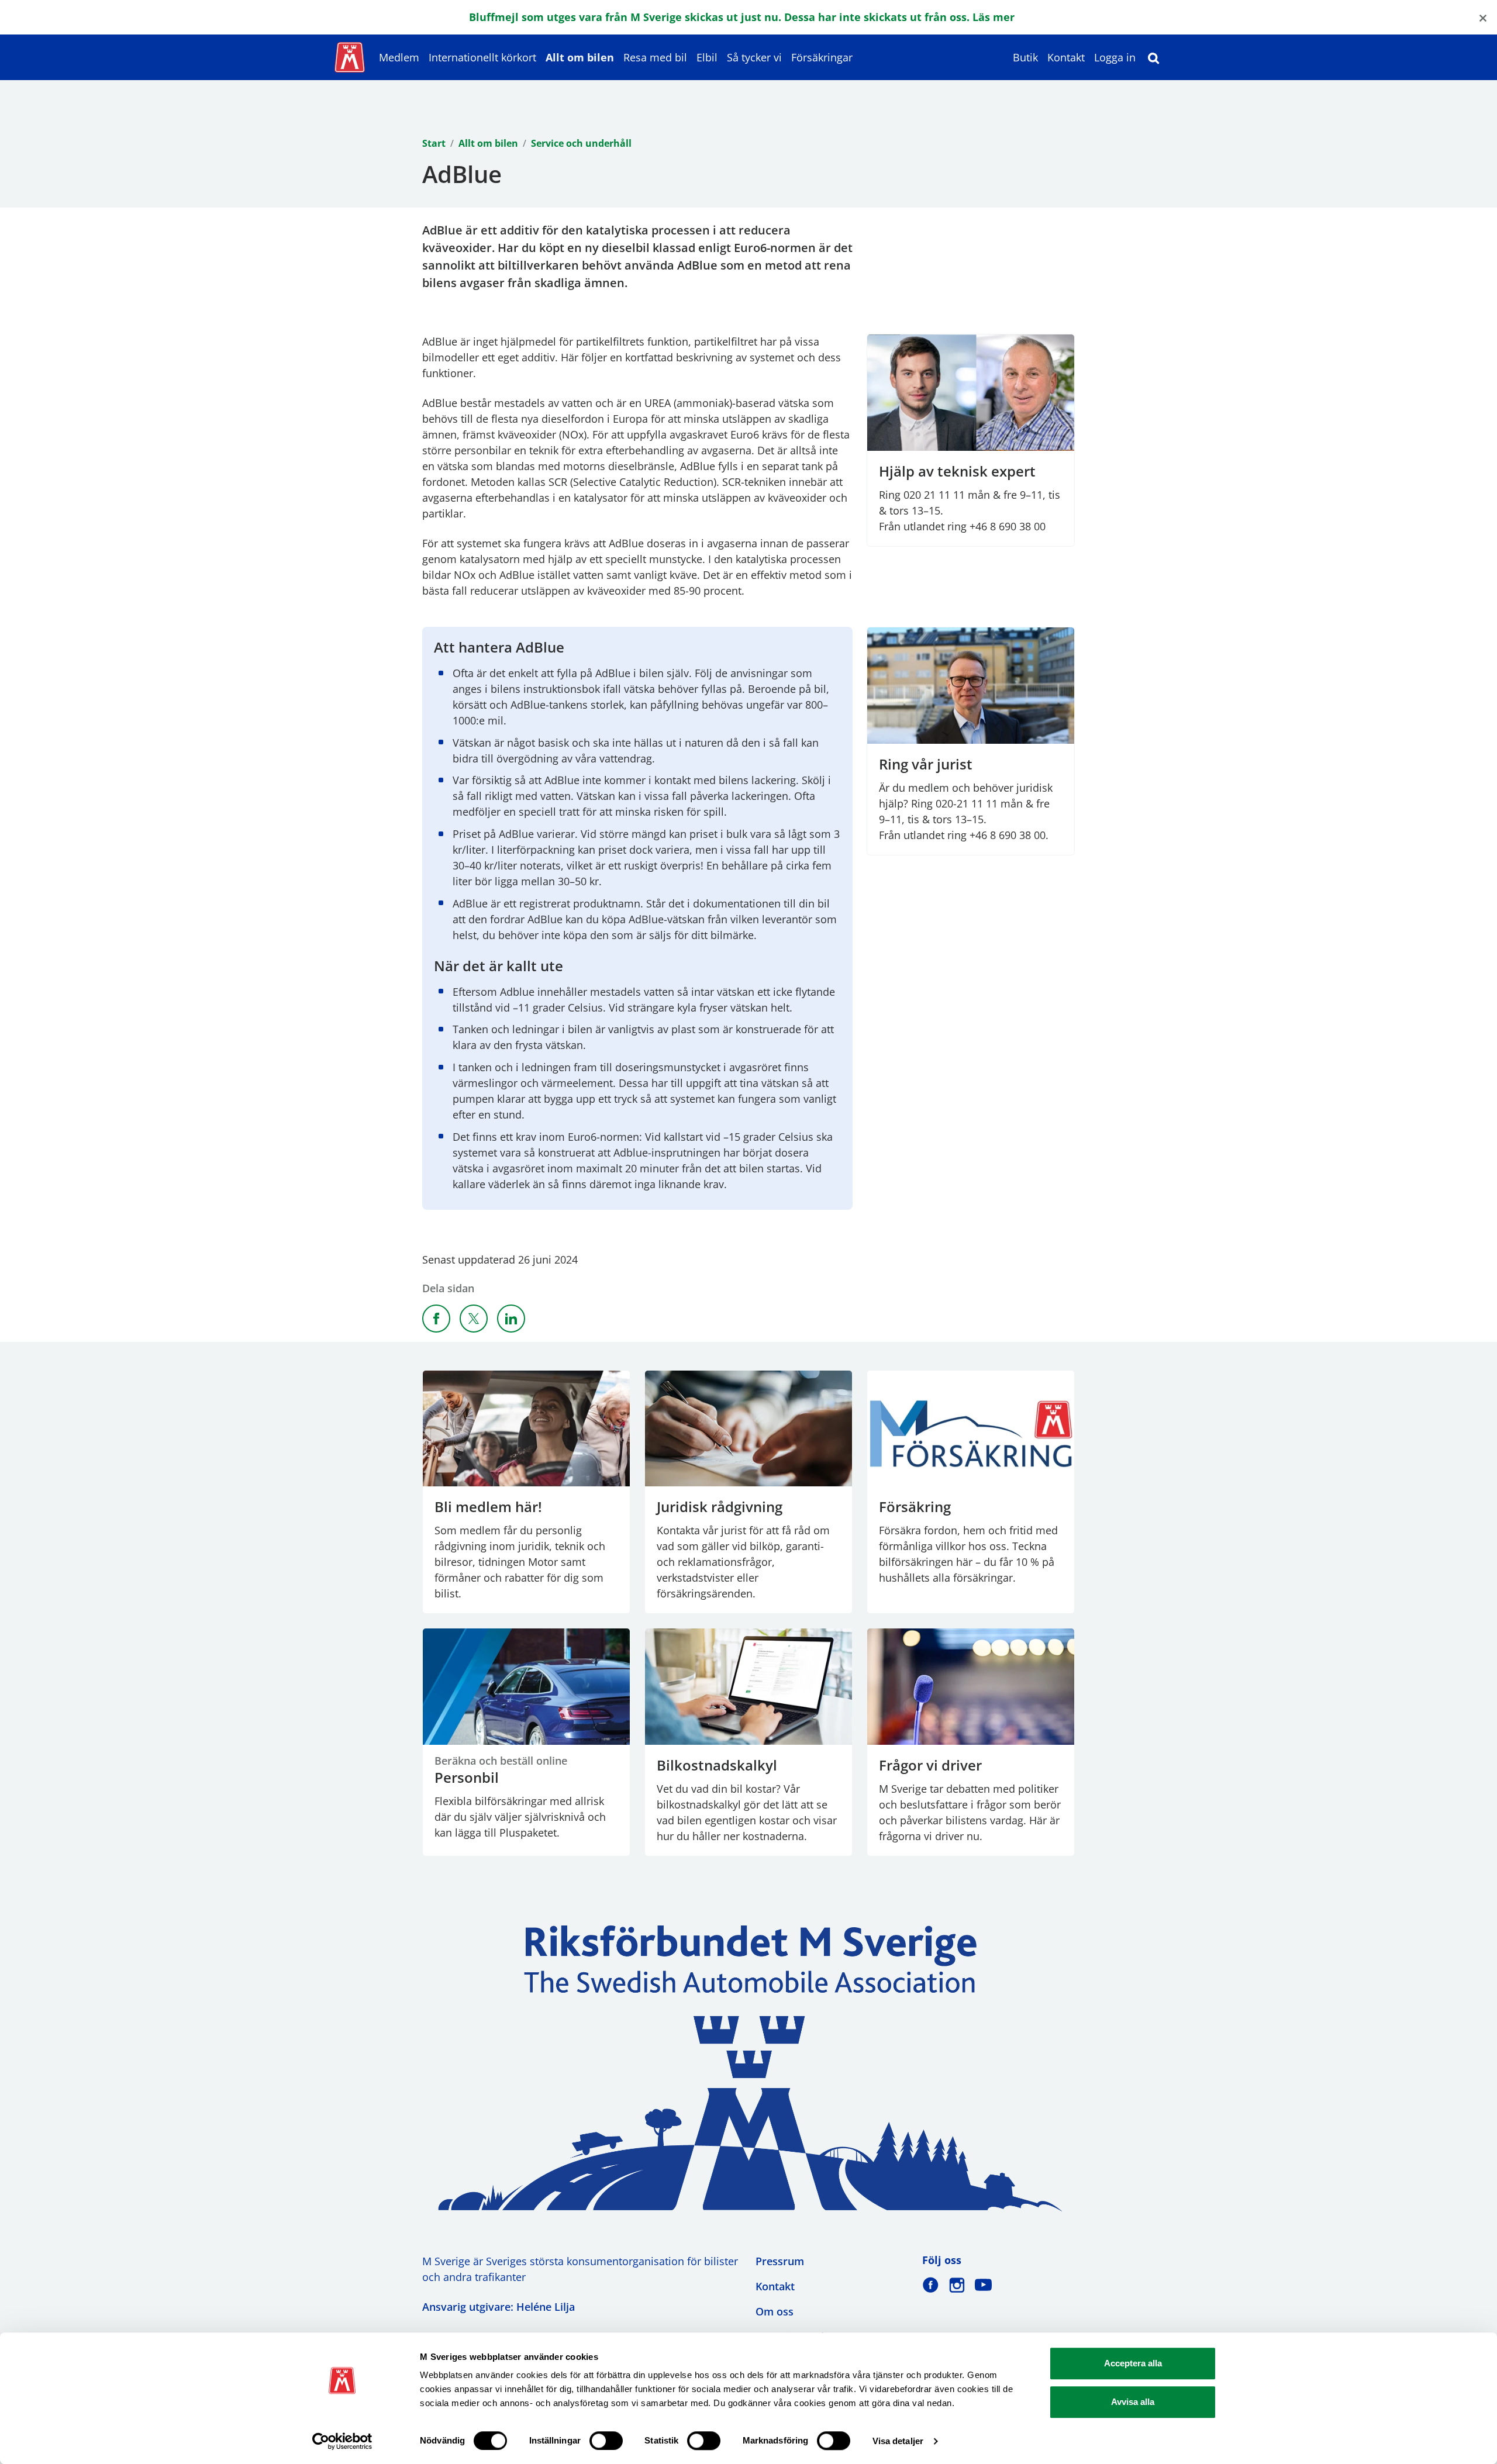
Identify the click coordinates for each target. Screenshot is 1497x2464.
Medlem (399, 57)
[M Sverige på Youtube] (983, 2285)
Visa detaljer (898, 2441)
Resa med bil (655, 57)
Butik (1025, 57)
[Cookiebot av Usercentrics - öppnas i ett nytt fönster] (342, 2441)
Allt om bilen (580, 57)
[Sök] (1154, 57)
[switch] (606, 2441)
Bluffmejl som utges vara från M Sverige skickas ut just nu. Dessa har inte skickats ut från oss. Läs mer (742, 17)
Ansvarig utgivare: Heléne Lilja (499, 2307)
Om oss (775, 2311)
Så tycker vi (754, 57)
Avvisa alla (1133, 2402)
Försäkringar (822, 57)
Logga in (1115, 57)
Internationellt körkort (482, 57)
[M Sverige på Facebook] (931, 2285)
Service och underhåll (581, 143)
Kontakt (1066, 57)
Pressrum (780, 2261)
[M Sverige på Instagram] (957, 2285)
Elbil (707, 57)
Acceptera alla (1133, 2363)
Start (434, 143)
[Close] (1483, 17)
